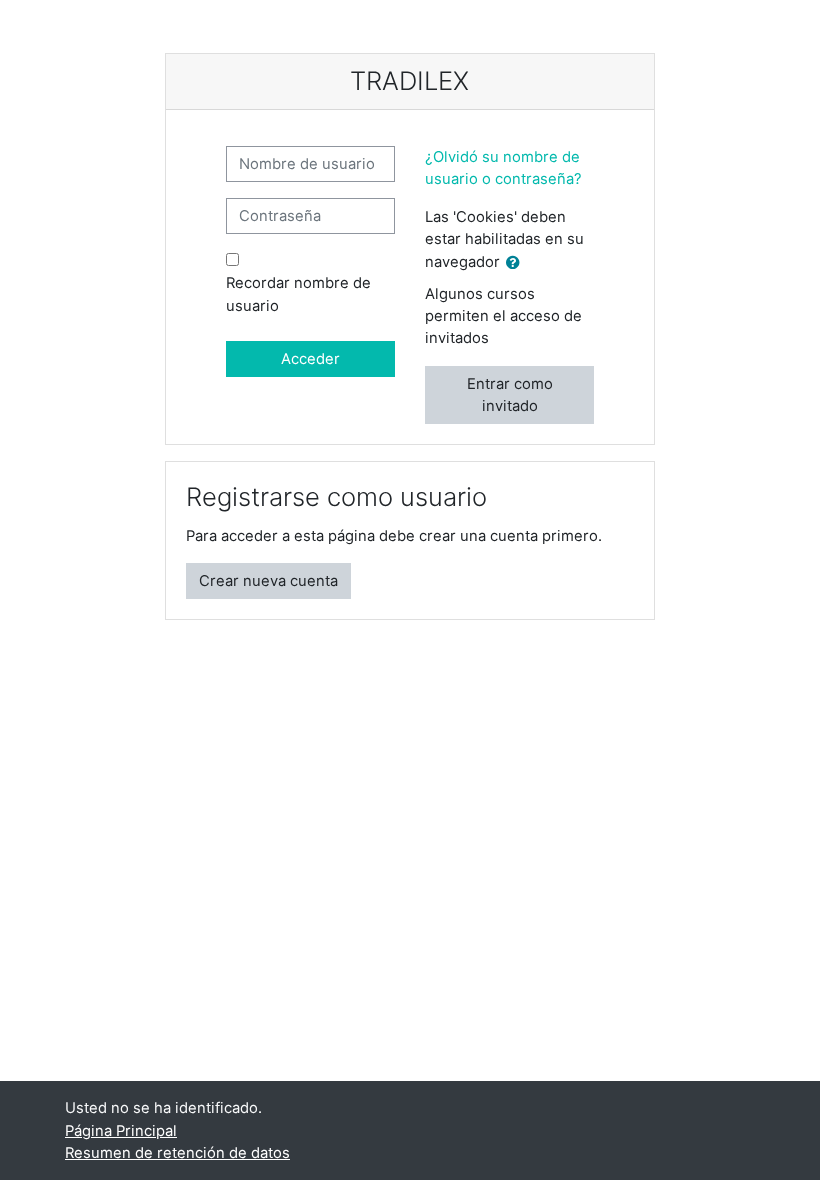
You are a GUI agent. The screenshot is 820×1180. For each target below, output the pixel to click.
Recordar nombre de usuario (298, 294)
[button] (517, 263)
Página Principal (121, 1131)
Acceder (310, 359)
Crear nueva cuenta (268, 581)
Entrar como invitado (510, 395)
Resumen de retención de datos (177, 1153)
